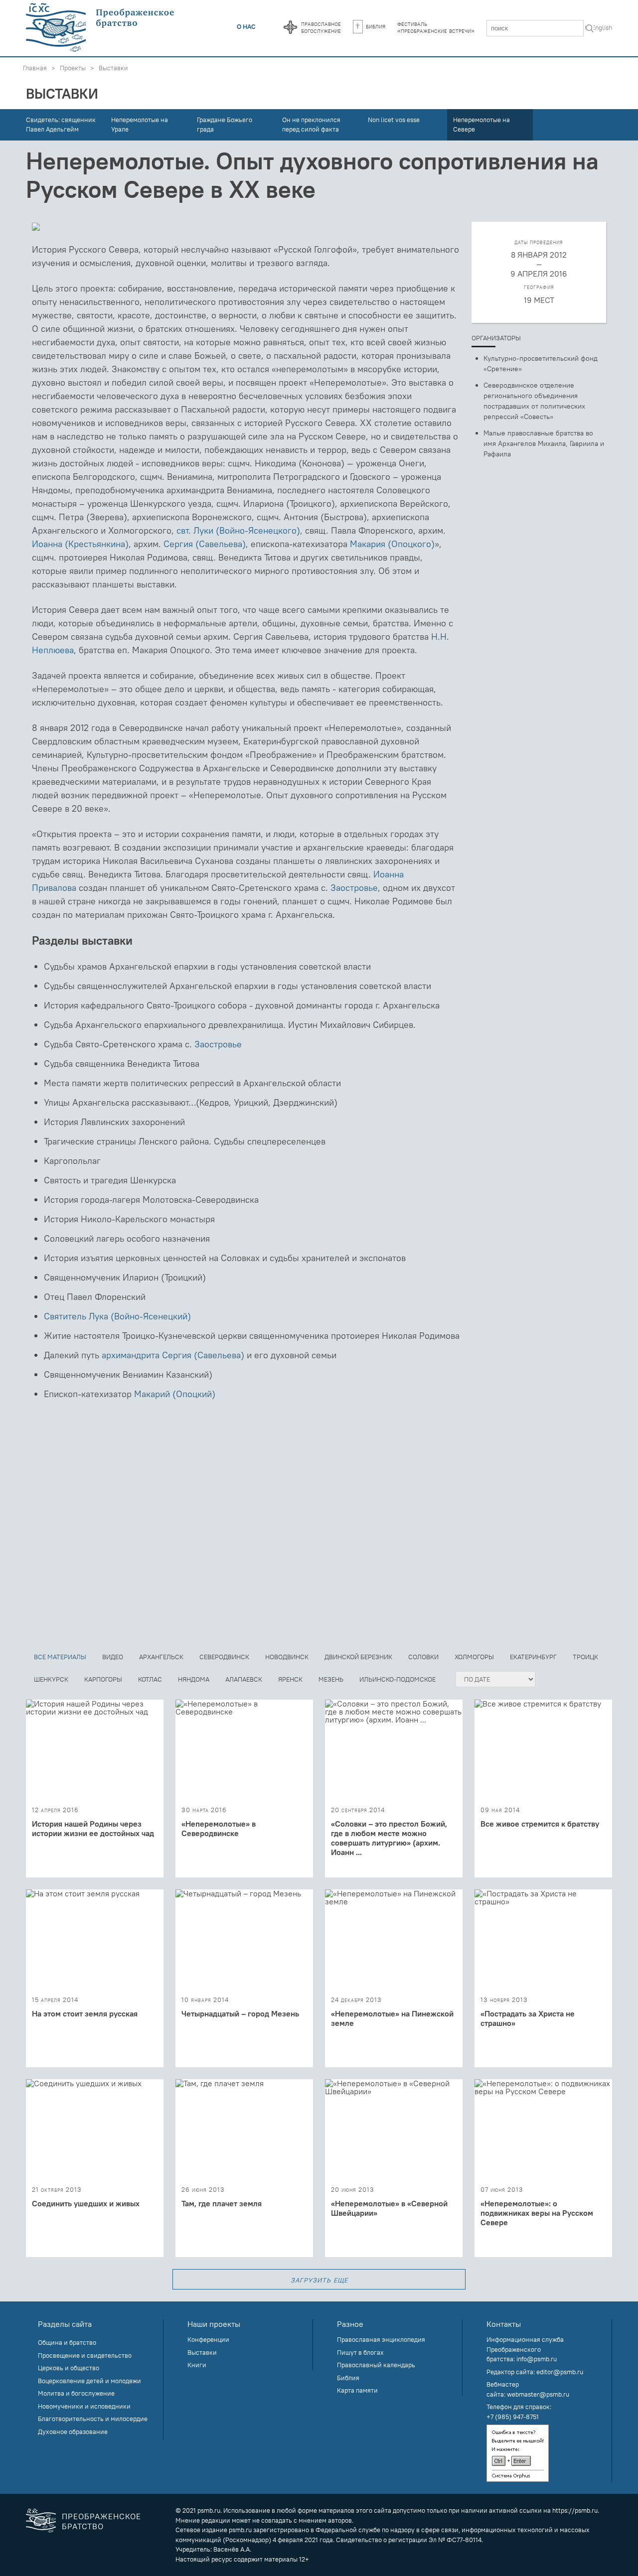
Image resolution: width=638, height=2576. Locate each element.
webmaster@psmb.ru (538, 2394)
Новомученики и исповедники (84, 2406)
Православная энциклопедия (381, 2339)
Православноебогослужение (321, 27)
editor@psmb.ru (560, 2372)
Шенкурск (51, 1679)
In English (598, 27)
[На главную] (101, 28)
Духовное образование (73, 2432)
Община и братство (67, 2342)
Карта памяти (357, 2390)
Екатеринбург (533, 1657)
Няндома (194, 1679)
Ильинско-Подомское (398, 1679)
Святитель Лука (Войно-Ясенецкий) (117, 1316)
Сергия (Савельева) (205, 544)
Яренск (290, 1679)
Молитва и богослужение (76, 2393)
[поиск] (590, 29)
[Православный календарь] (290, 28)
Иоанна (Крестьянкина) (80, 544)
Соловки (423, 1657)
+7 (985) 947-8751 (513, 2417)
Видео (113, 1657)
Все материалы (60, 1657)
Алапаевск (244, 1679)
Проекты (73, 68)
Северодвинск (224, 1657)
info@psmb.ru (537, 2359)
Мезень (331, 1679)
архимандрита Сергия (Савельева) (173, 1355)
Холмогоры (474, 1657)
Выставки (113, 68)
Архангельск (161, 1657)
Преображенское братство (101, 2521)
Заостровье (354, 888)
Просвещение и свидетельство (85, 2355)
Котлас (150, 1679)
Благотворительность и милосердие (93, 2419)
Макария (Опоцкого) (392, 544)
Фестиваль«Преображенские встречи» (436, 27)
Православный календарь (376, 2365)
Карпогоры (103, 1679)
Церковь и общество (69, 2368)
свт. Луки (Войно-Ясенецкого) (238, 530)
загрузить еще (319, 2279)
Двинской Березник (358, 1657)
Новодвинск (287, 1657)
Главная (35, 68)
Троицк (585, 1657)
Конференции (208, 2339)
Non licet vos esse (394, 120)
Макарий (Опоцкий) (175, 1394)
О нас (246, 26)
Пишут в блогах (360, 2352)
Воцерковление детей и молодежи (89, 2381)
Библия (376, 26)
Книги (197, 2365)
